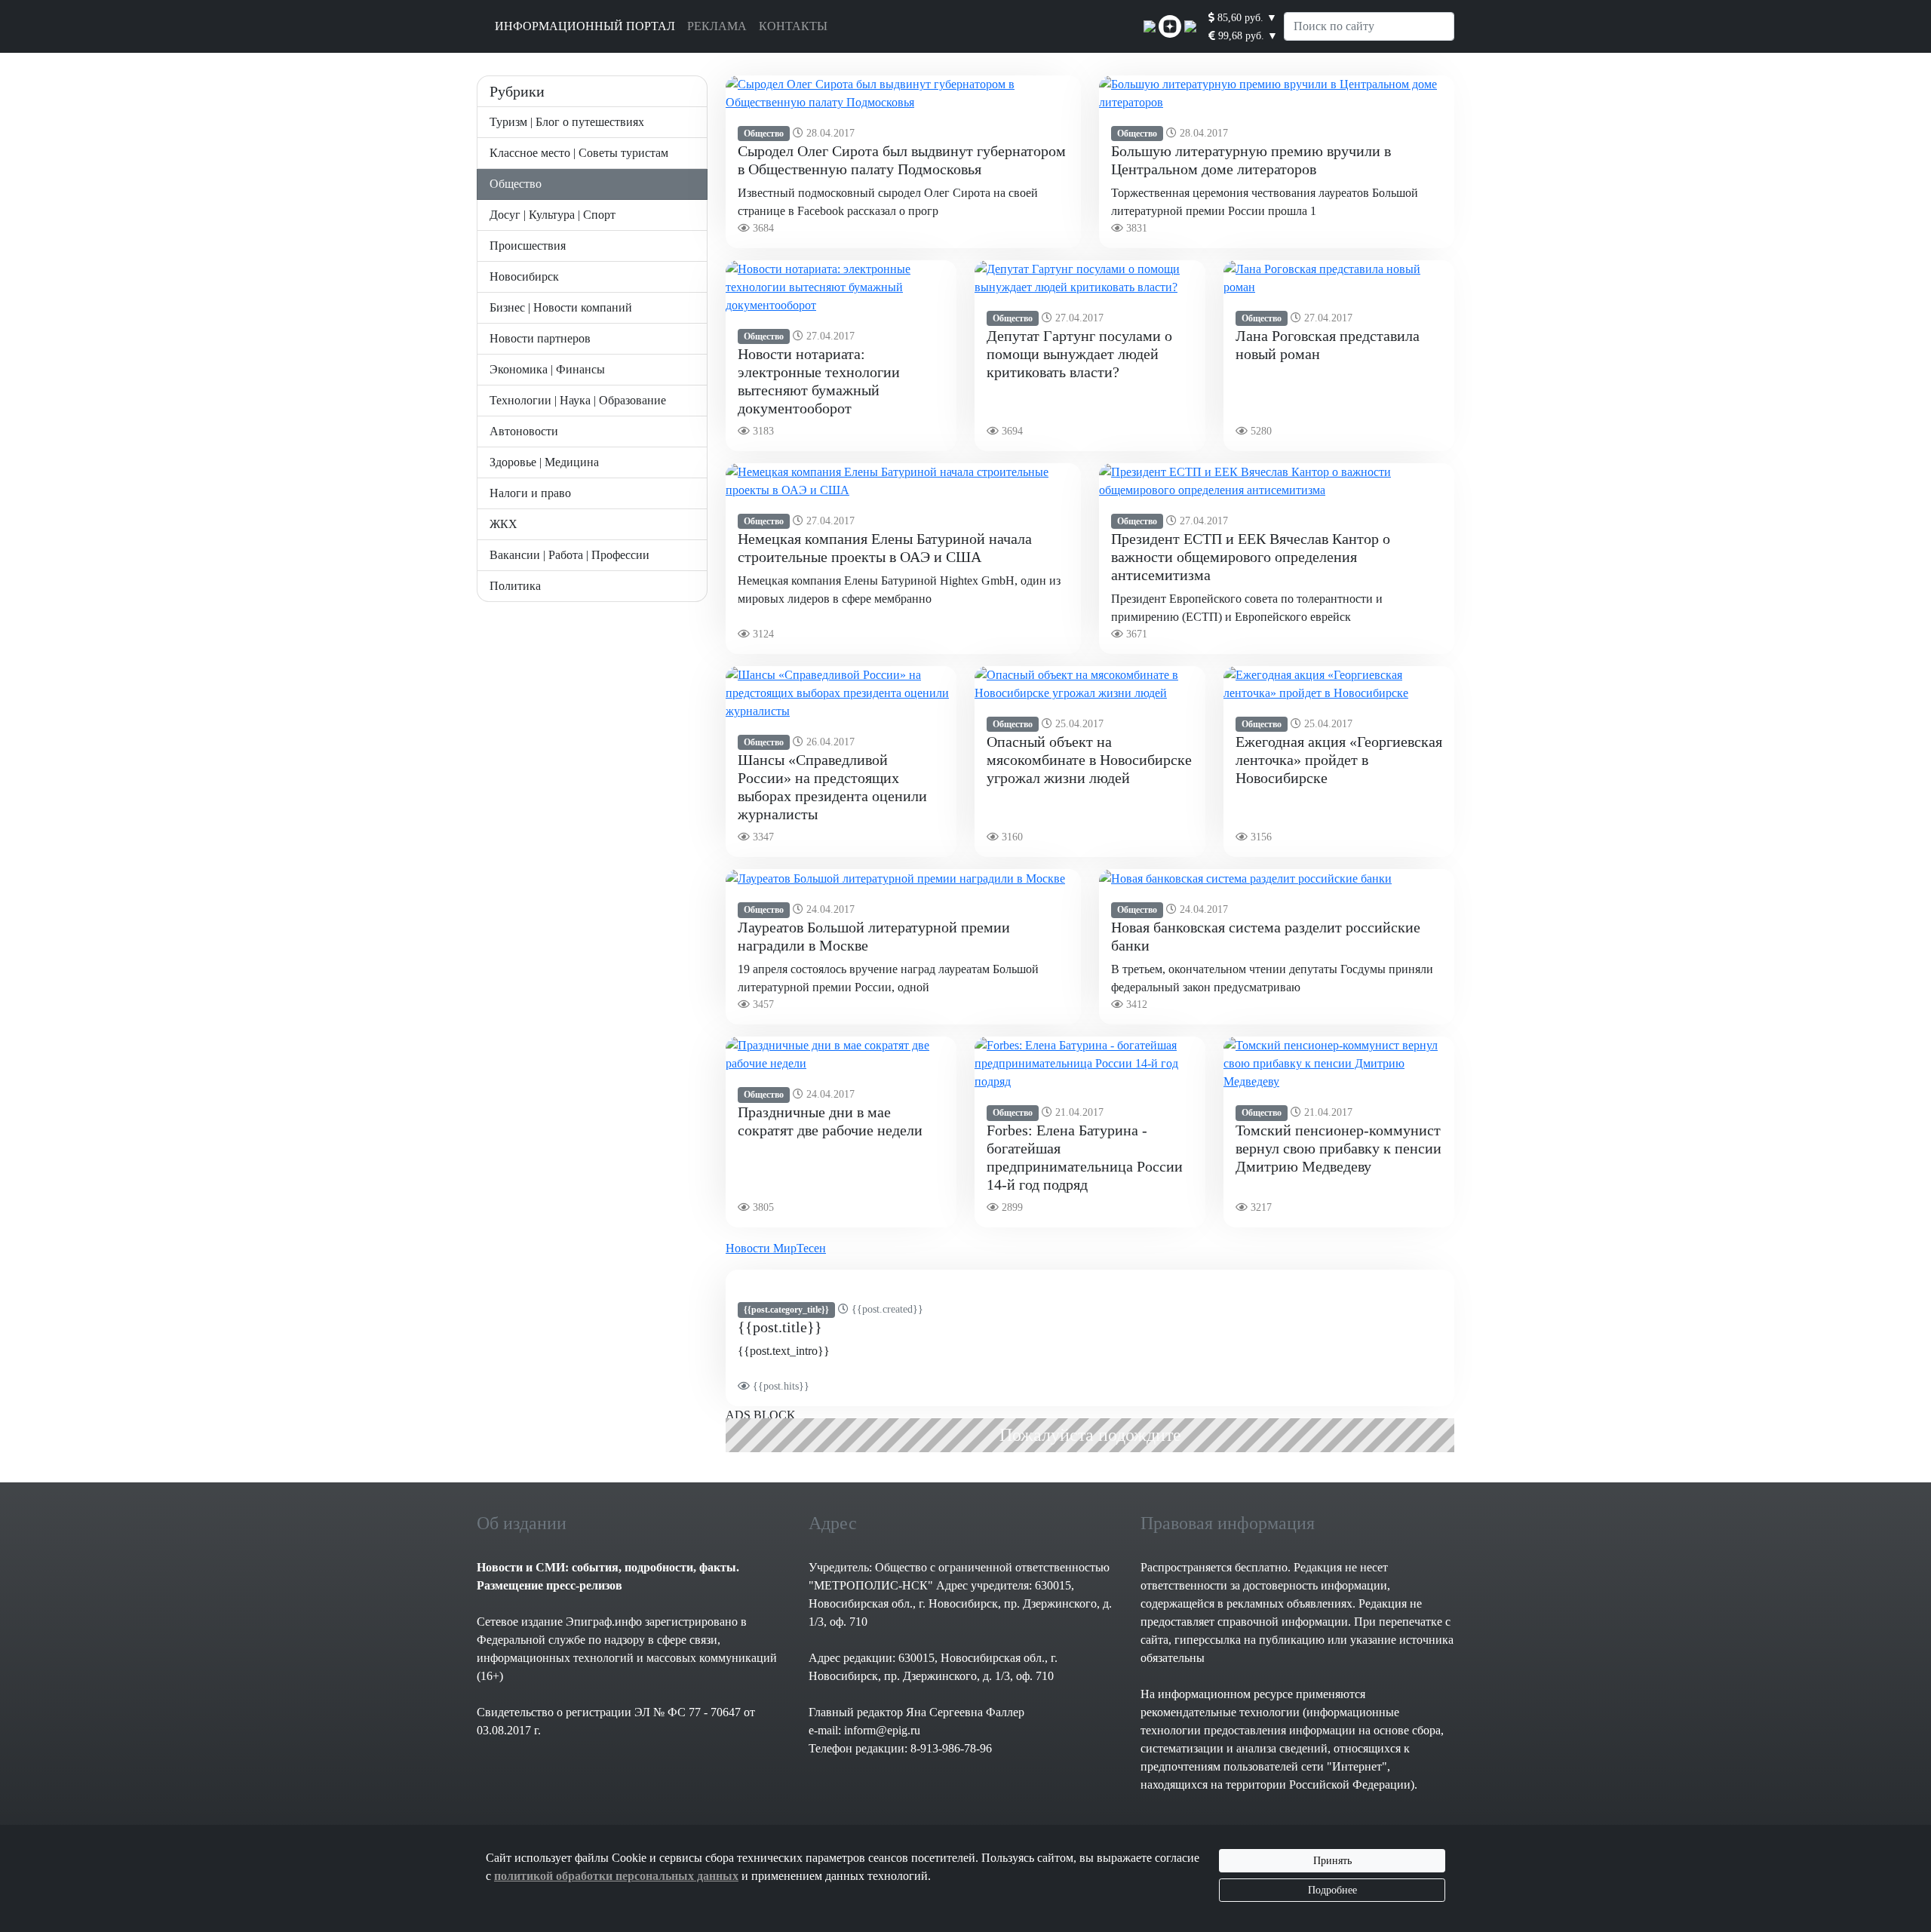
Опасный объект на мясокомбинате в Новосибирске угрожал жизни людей (1089, 760)
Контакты (793, 26)
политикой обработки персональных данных (616, 1876)
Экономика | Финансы (547, 369)
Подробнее (1332, 1890)
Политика (515, 586)
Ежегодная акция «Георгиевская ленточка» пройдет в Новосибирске (1339, 760)
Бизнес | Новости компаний (561, 307)
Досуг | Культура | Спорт (553, 215)
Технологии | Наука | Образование (578, 400)
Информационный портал (585, 26)
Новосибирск (524, 276)
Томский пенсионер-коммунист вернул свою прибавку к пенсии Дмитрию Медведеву (1338, 1148)
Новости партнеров (540, 338)
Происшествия (528, 246)
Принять (1332, 1861)
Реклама (717, 26)
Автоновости (524, 431)
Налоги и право (530, 493)
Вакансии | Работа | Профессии (569, 555)
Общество (516, 184)
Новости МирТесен (776, 1248)
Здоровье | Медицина (544, 462)
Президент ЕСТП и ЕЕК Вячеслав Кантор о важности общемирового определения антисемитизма (1251, 557)
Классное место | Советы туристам (579, 153)
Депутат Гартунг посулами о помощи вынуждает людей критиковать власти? (1079, 354)
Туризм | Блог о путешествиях (567, 122)
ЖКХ (503, 524)
